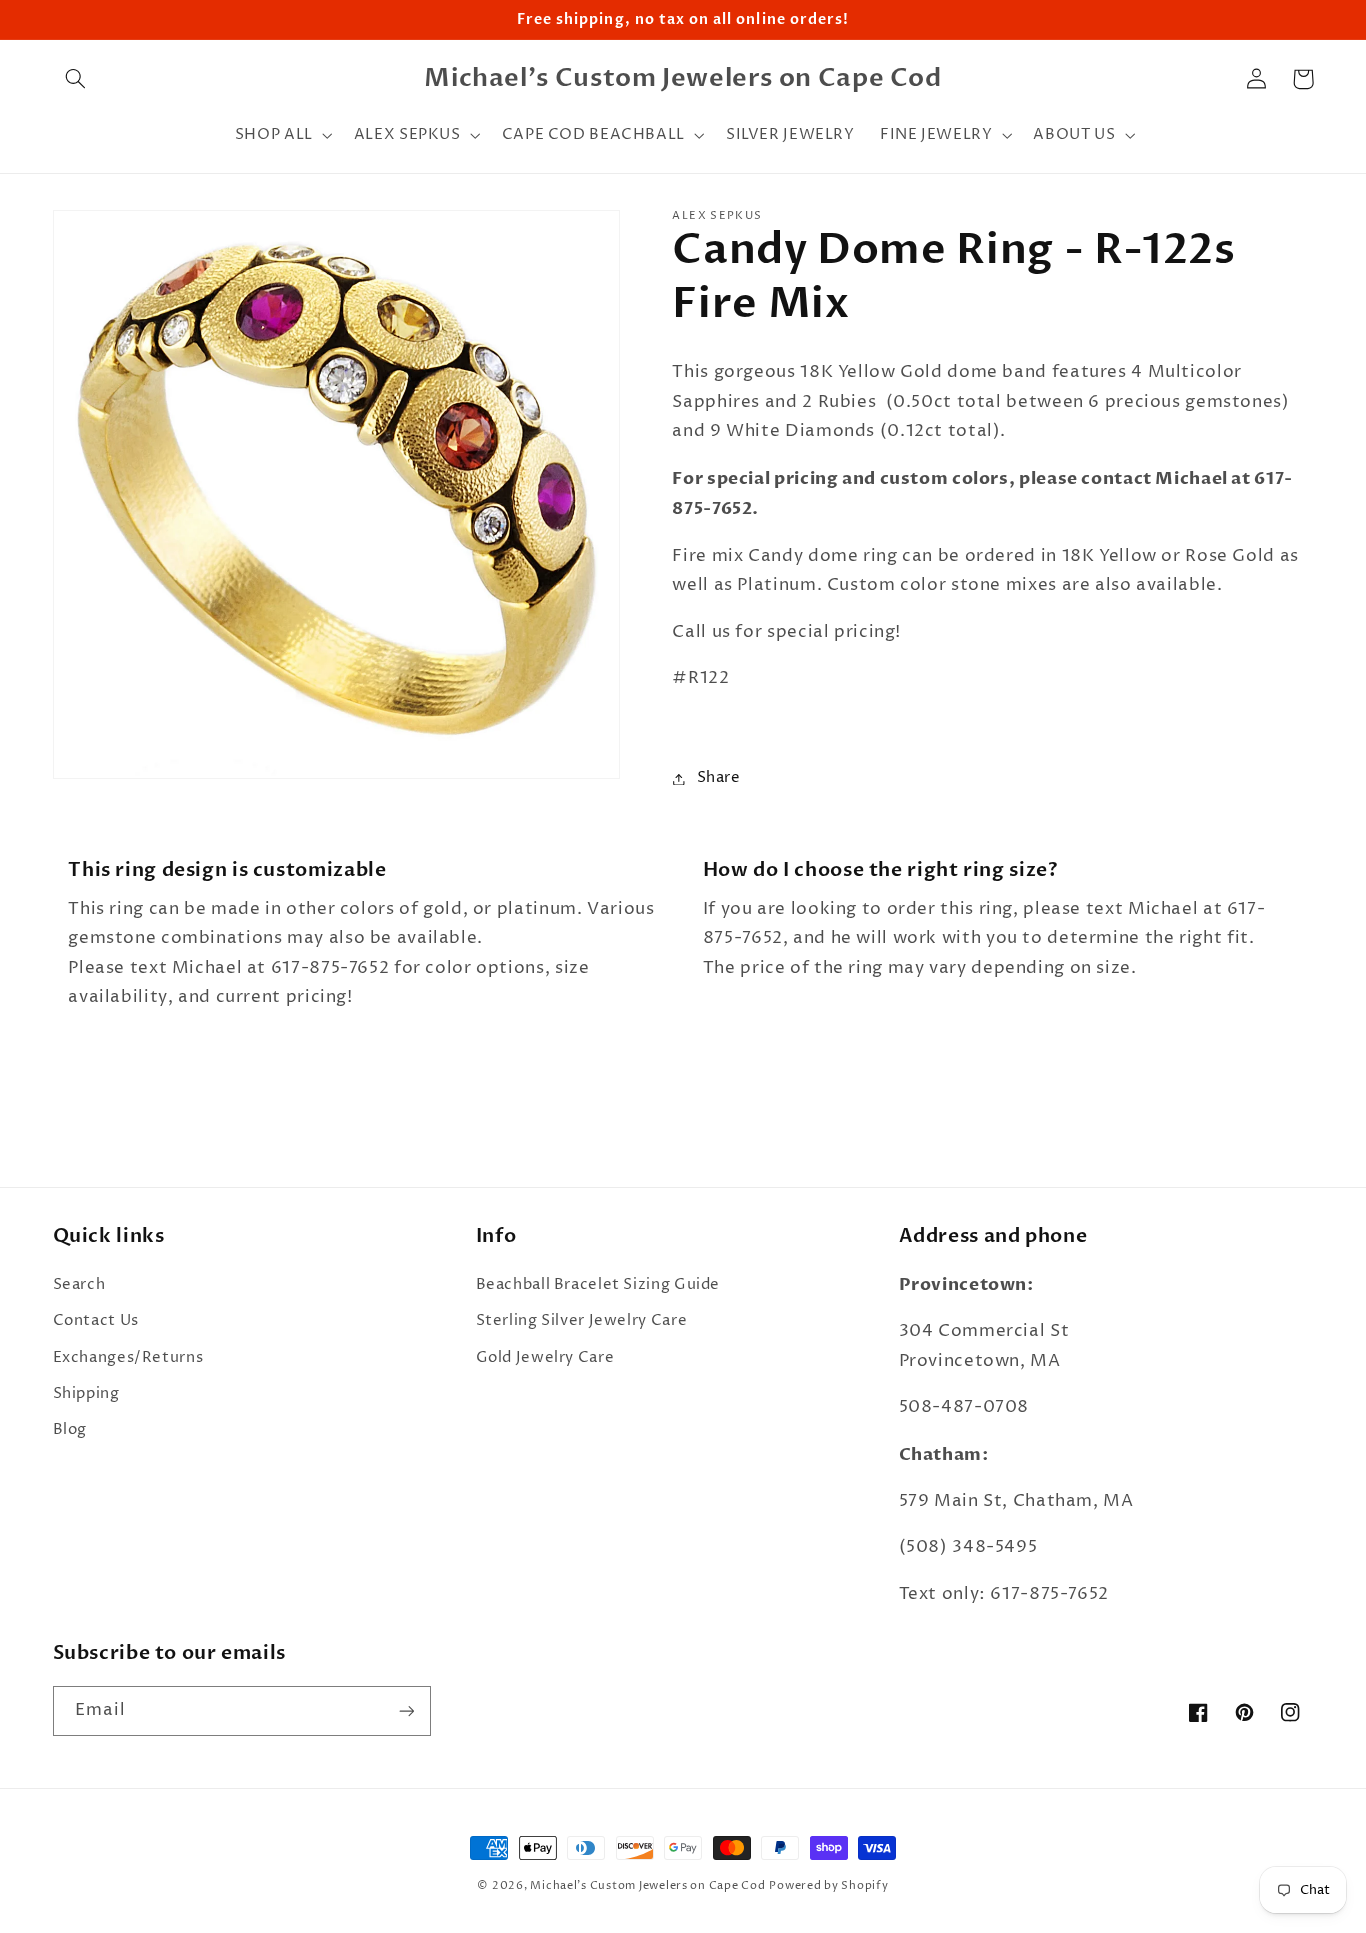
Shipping (86, 1394)
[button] (76, 79)
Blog (70, 1430)
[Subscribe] (406, 1710)
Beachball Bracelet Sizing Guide (598, 1285)
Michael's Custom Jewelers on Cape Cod (647, 1886)
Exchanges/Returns (128, 1358)
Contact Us (96, 1321)
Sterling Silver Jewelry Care (582, 1321)
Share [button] (718, 778)
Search (79, 1285)
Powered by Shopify (828, 1886)
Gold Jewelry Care (545, 1358)
